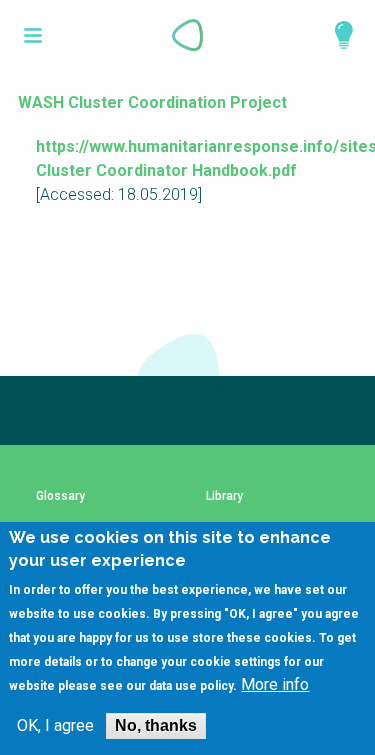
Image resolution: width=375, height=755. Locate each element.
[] (33, 35)
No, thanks (156, 725)
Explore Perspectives (335, 35)
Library (224, 496)
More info (275, 685)
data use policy (191, 686)
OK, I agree (55, 726)
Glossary (60, 496)
